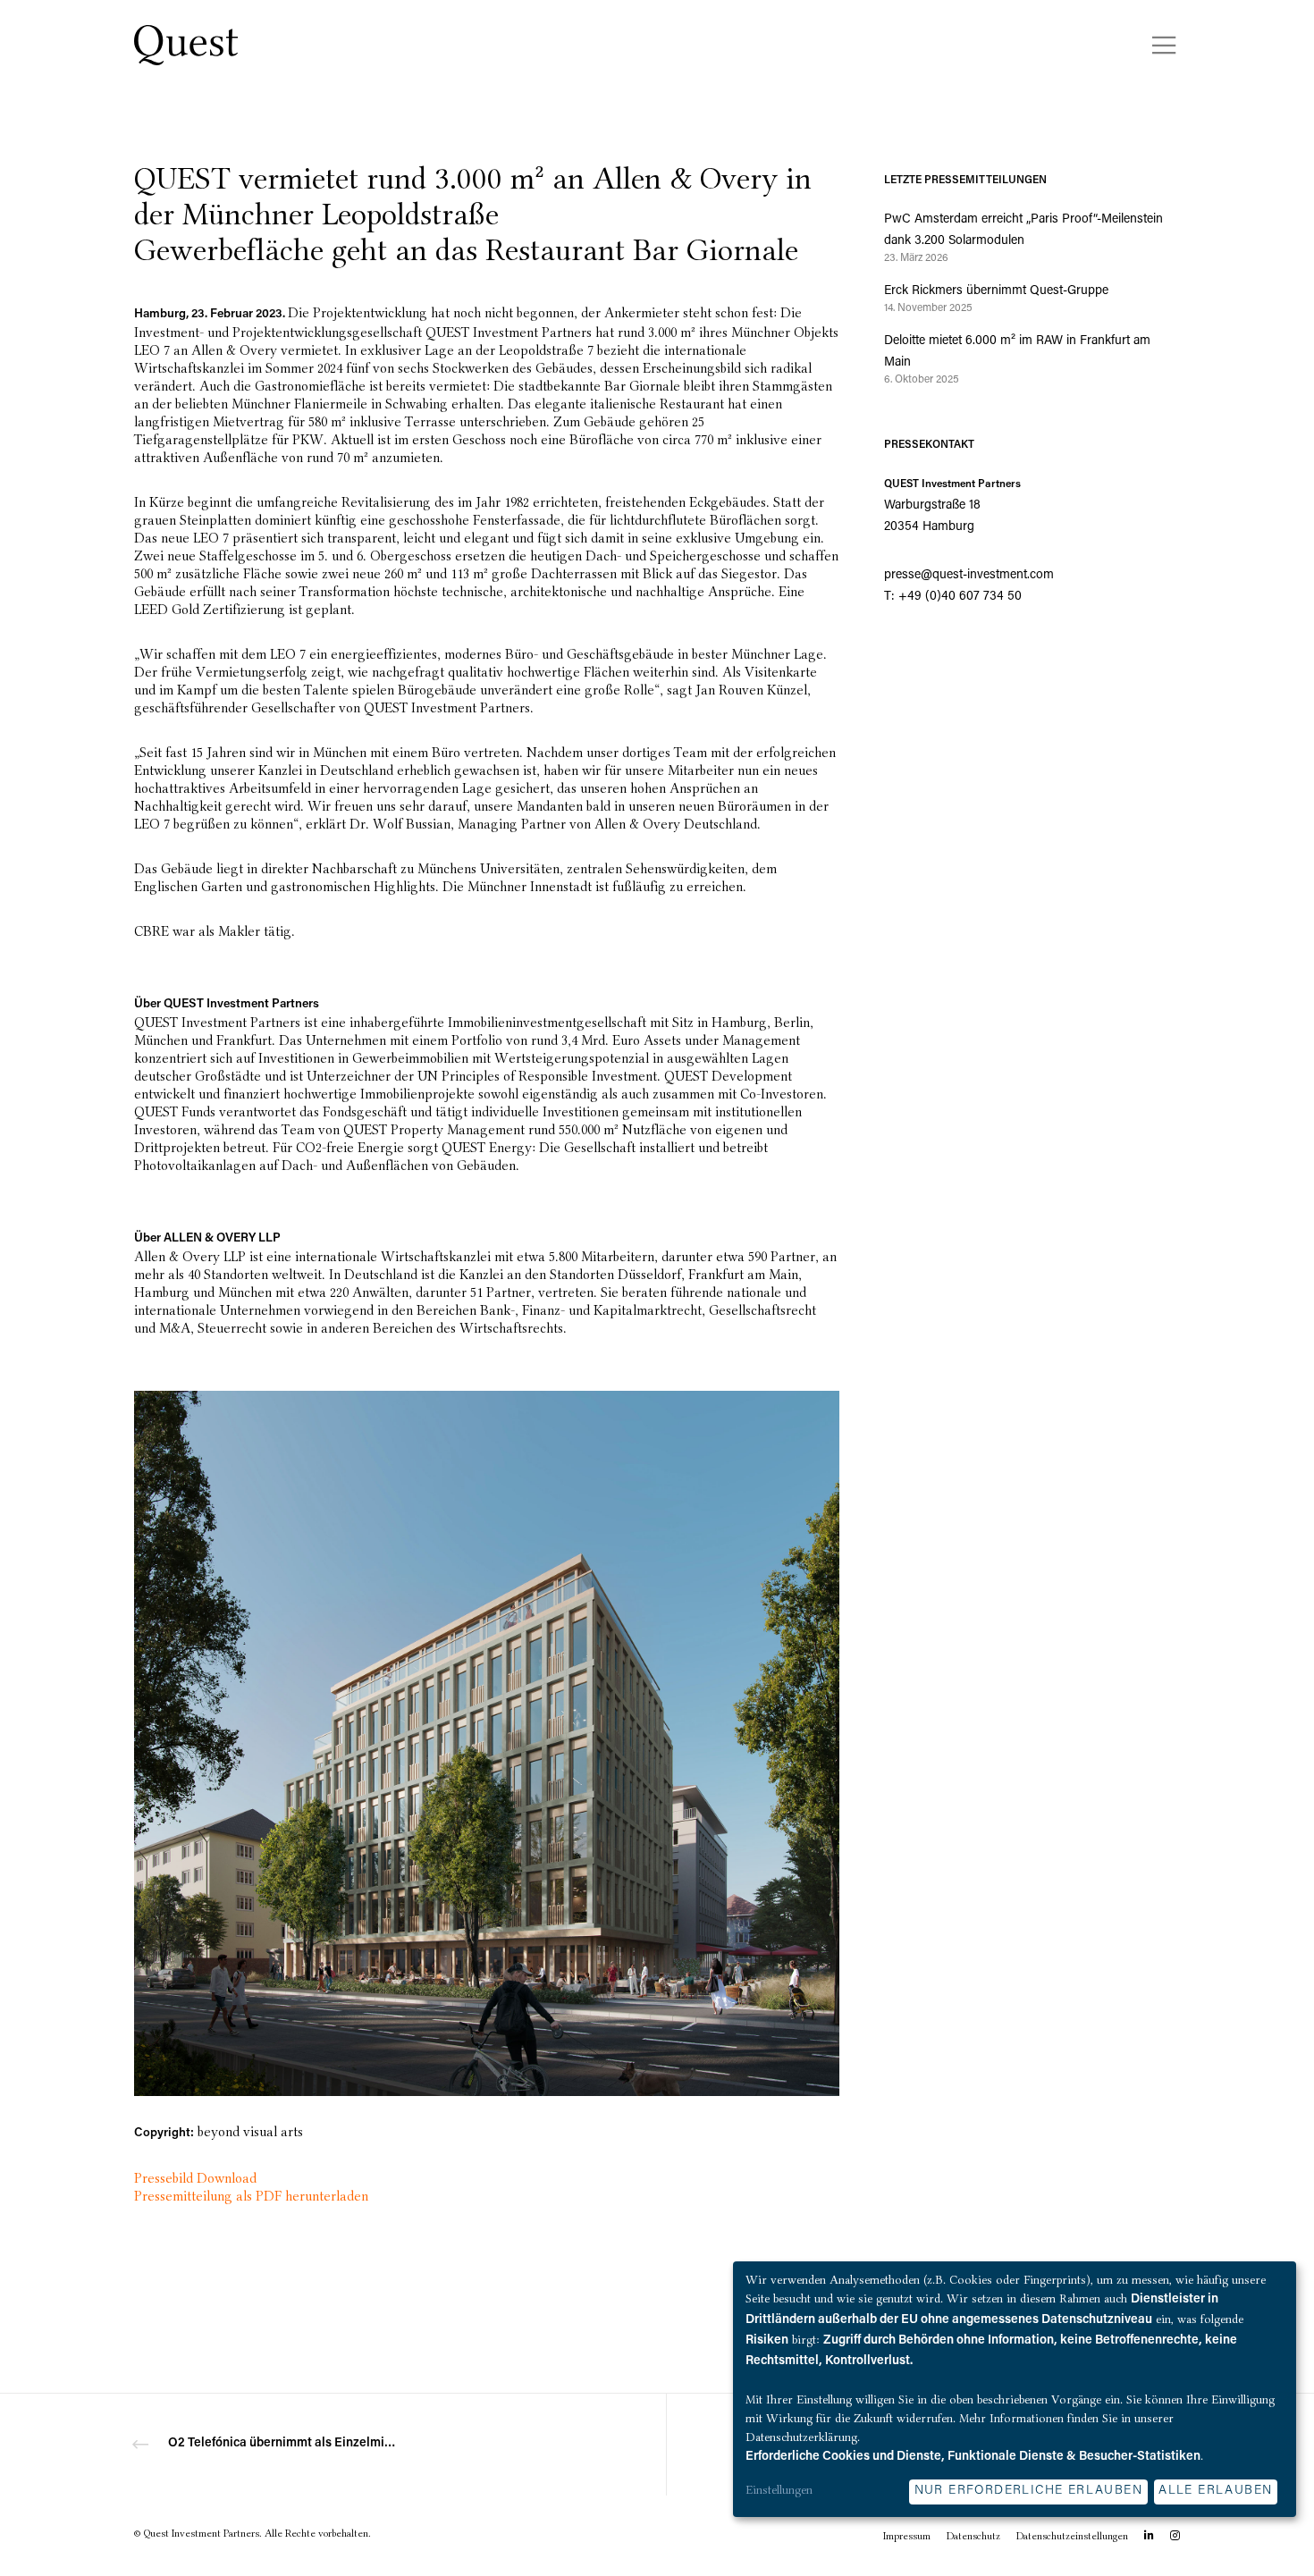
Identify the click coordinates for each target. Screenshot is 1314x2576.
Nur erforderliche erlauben (1028, 2491)
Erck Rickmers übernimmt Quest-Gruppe (996, 291)
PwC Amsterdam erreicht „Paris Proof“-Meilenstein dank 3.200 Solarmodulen (1023, 231)
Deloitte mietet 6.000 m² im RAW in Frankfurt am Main (1017, 352)
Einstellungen (779, 2489)
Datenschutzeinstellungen (1072, 2536)
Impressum (907, 2536)
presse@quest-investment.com (969, 576)
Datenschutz (973, 2536)
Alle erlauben (1215, 2491)
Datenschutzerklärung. (803, 2437)
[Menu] (1153, 45)
